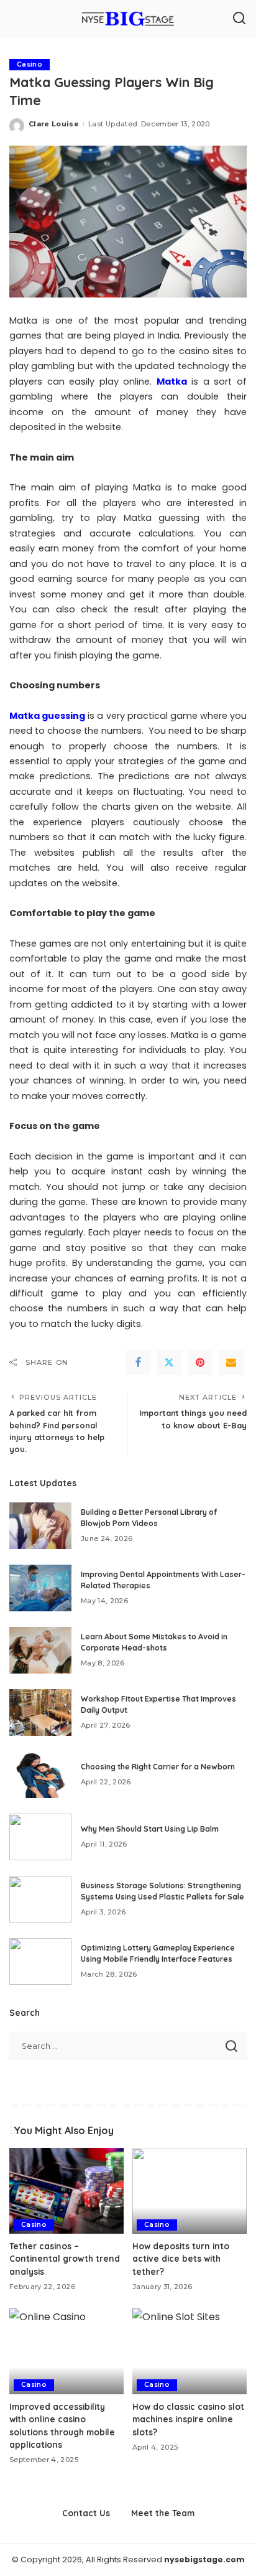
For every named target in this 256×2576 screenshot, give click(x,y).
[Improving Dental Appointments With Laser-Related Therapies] (40, 1588)
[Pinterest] (200, 1362)
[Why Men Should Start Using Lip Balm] (40, 1837)
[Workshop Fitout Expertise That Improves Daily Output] (40, 1712)
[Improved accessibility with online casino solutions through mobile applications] (66, 2351)
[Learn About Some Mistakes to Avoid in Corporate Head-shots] (40, 1650)
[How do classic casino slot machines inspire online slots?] (190, 2351)
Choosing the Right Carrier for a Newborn (158, 1767)
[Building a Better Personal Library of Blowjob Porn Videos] (40, 1526)
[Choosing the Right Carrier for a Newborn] (40, 1775)
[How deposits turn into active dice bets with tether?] (190, 2191)
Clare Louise (54, 124)
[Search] (239, 19)
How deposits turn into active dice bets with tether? (181, 2259)
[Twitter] (169, 1362)
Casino (30, 64)
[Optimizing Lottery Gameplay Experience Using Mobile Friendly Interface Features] (40, 1961)
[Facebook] (138, 1362)
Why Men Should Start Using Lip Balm (150, 1829)
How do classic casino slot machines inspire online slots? (188, 2419)
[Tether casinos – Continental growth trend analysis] (66, 2191)
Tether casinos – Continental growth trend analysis (65, 2259)
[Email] (231, 1362)
